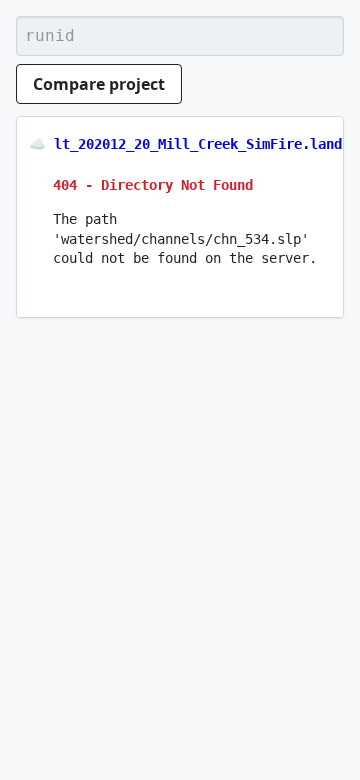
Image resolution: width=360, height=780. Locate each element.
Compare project (99, 84)
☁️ (37, 144)
